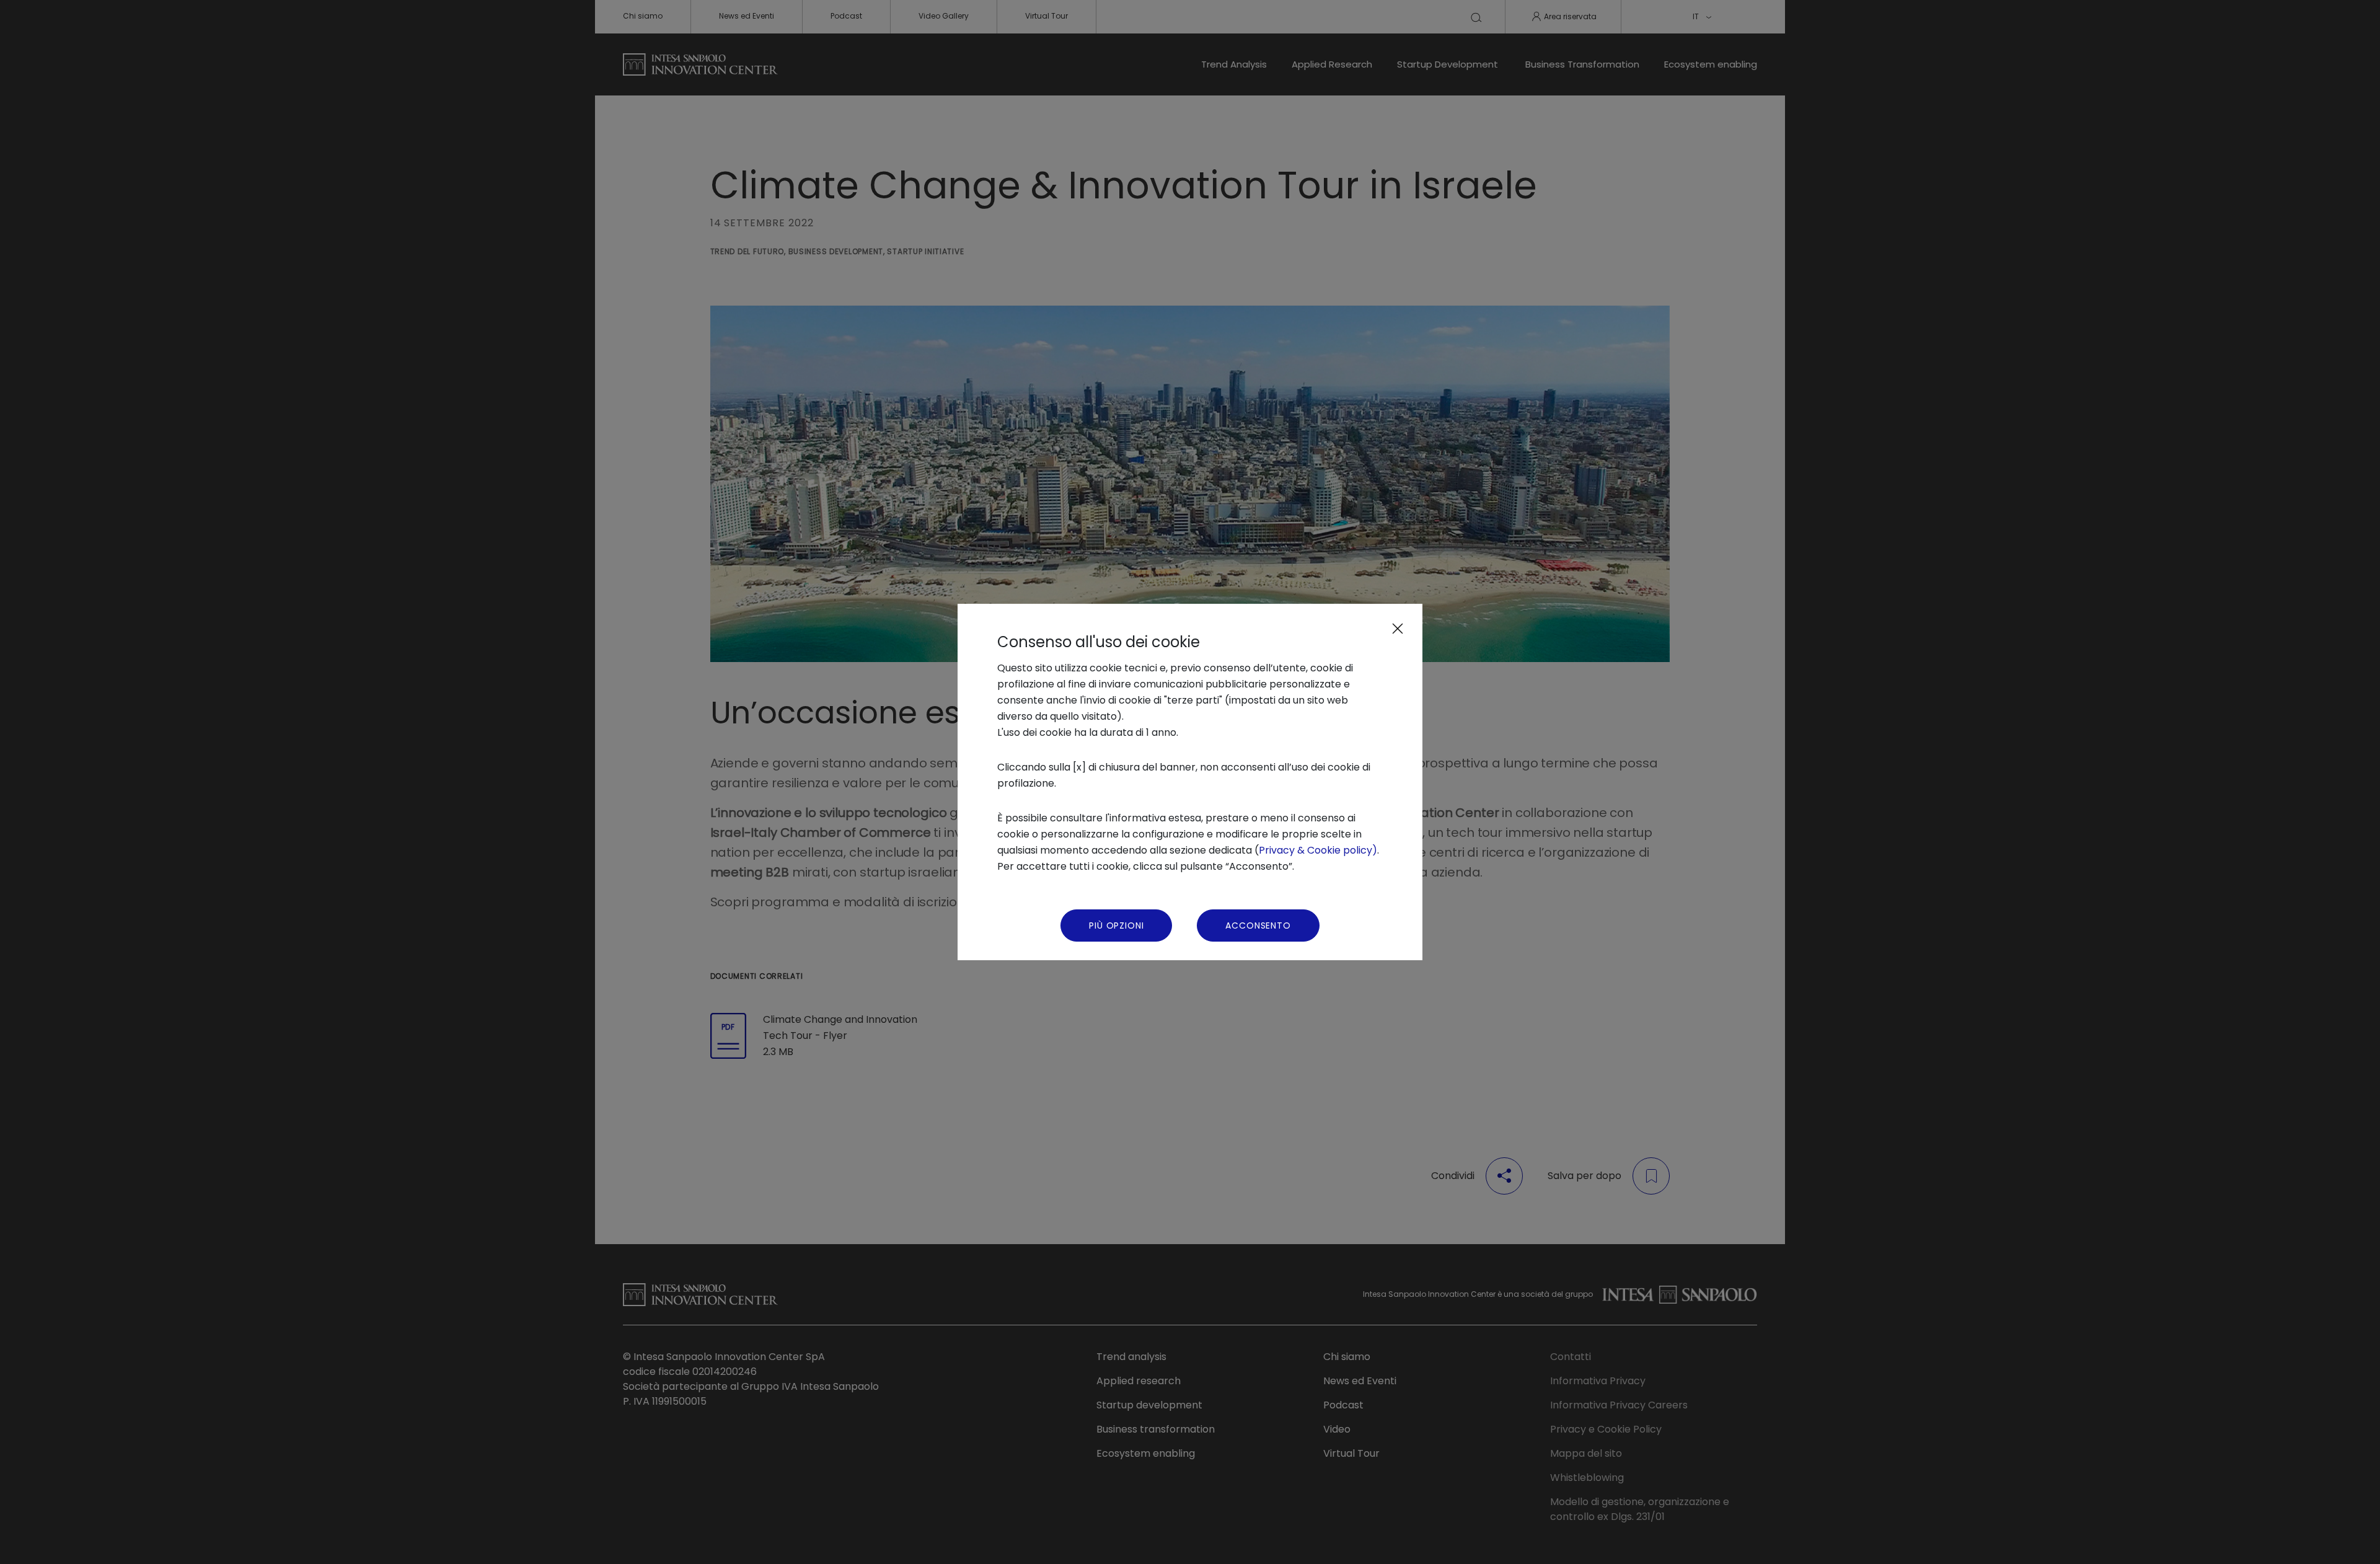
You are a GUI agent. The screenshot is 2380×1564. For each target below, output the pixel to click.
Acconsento (1258, 926)
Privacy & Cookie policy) (1318, 850)
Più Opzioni (1116, 926)
